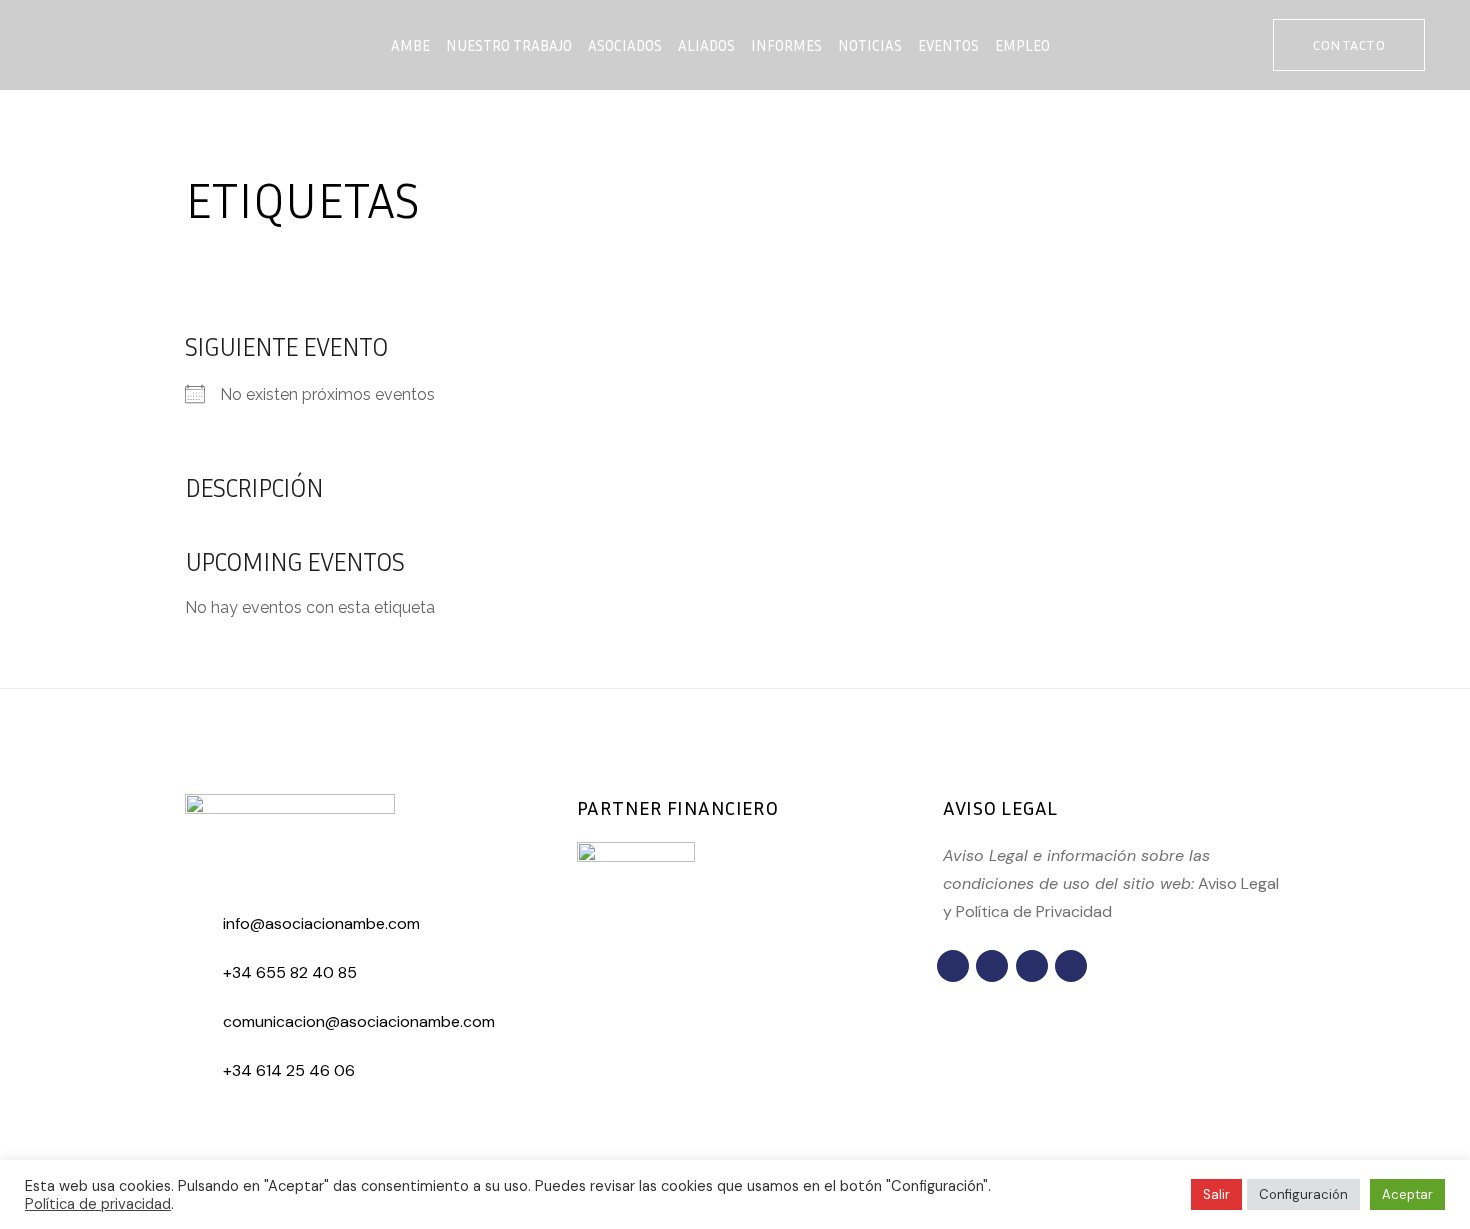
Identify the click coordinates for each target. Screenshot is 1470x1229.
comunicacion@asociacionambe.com (359, 1021)
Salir (1216, 1194)
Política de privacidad (98, 1204)
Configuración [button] (1303, 1194)
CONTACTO (1349, 44)
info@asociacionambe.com (321, 923)
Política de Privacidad (1034, 911)
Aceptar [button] (1407, 1194)
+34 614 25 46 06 (289, 1070)
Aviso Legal (1238, 883)
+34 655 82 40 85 (290, 972)
